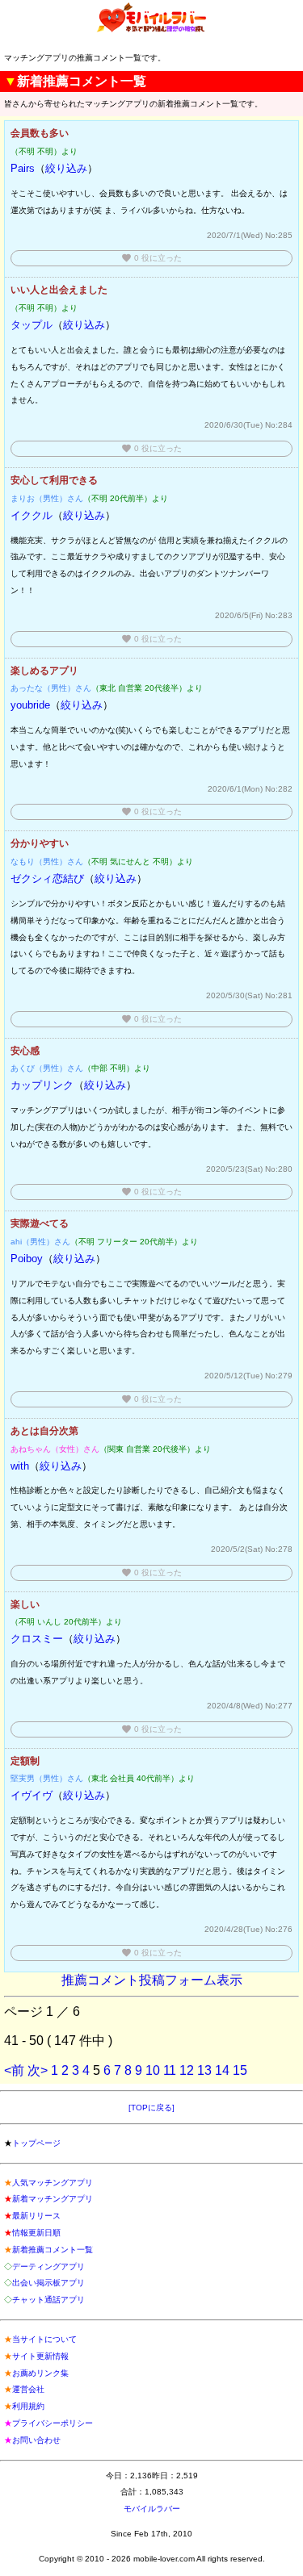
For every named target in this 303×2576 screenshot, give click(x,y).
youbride (30, 705)
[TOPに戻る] (151, 2108)
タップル (32, 325)
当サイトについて (44, 2339)
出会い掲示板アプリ (48, 2283)
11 (170, 2070)
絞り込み (66, 168)
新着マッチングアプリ (53, 2199)
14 (222, 2070)
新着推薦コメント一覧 (53, 2250)
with (20, 1466)
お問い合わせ (36, 2440)
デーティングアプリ (48, 2267)
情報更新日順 (36, 2233)
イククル (32, 515)
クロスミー (37, 1639)
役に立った (151, 258)
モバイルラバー (152, 2509)
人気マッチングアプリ (53, 2183)
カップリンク (42, 1085)
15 (240, 2070)
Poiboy (27, 1259)
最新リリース (36, 2216)
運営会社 (28, 2389)
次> (38, 2070)
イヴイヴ (32, 1795)
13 (204, 2070)
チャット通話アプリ (48, 2300)
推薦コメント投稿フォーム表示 (152, 1980)
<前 (14, 2070)
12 (187, 2070)
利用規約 (28, 2406)
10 (153, 2070)
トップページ (36, 2143)
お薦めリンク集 (40, 2373)
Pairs (23, 168)
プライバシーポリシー (53, 2423)
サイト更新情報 (40, 2356)
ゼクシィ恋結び (47, 878)
